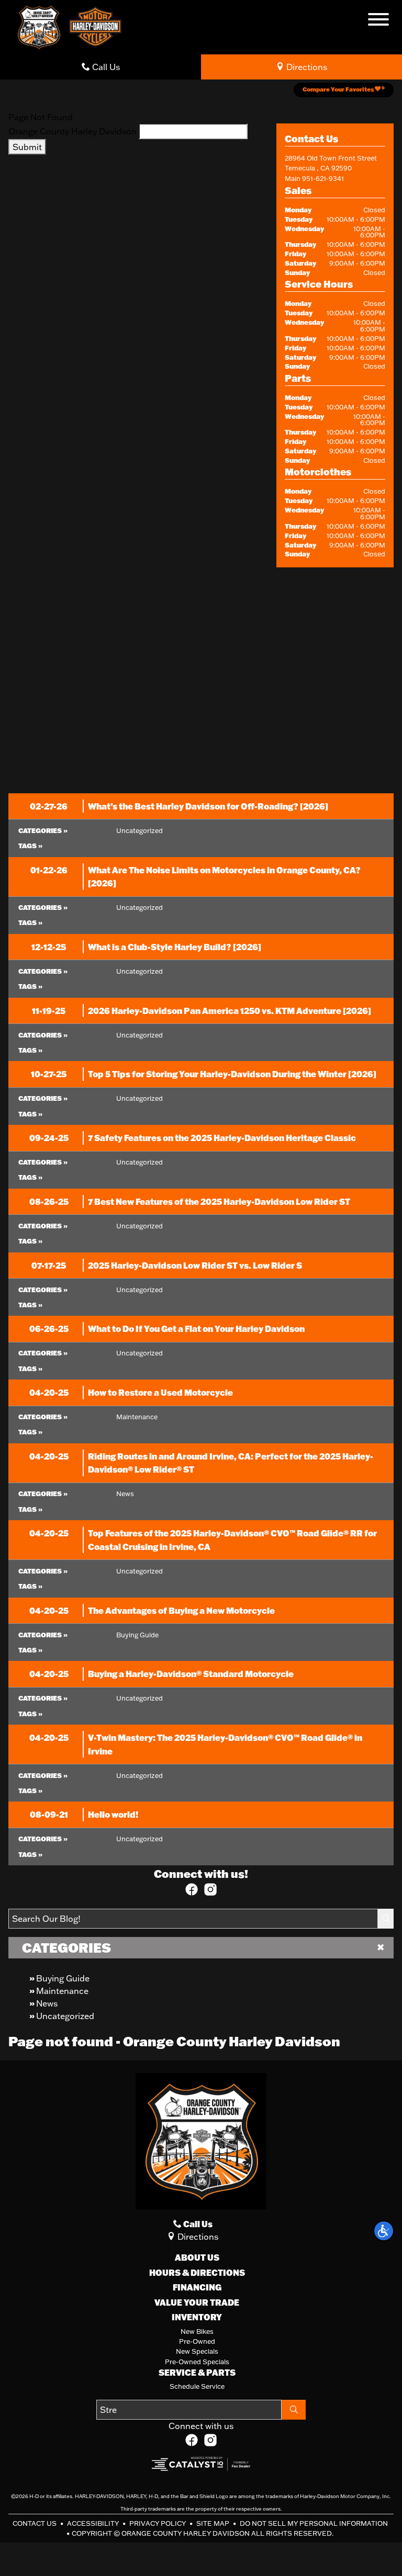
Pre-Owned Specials (197, 2362)
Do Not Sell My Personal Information (314, 2523)
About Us (197, 2258)
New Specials (197, 2351)
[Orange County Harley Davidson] (39, 26)
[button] (384, 2231)
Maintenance (62, 1991)
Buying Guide (63, 1978)
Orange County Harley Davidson (72, 131)
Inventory (197, 2317)
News (47, 2003)
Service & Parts (197, 2373)
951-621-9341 (323, 178)
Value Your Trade (197, 2303)
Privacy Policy (158, 2523)
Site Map (214, 2523)
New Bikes (197, 2331)
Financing (197, 2287)
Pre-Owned (197, 2341)
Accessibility (94, 2523)
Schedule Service (197, 2386)
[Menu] (378, 21)
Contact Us (35, 2523)
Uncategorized (65, 2016)
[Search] (386, 1919)
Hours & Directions (197, 2273)
